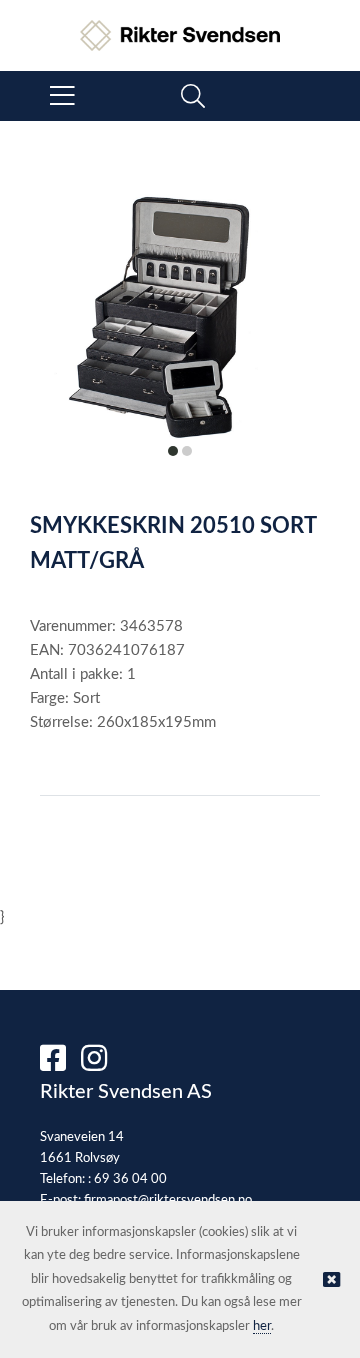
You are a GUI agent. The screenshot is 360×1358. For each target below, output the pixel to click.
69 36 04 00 (130, 1179)
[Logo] (180, 25)
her (262, 1326)
